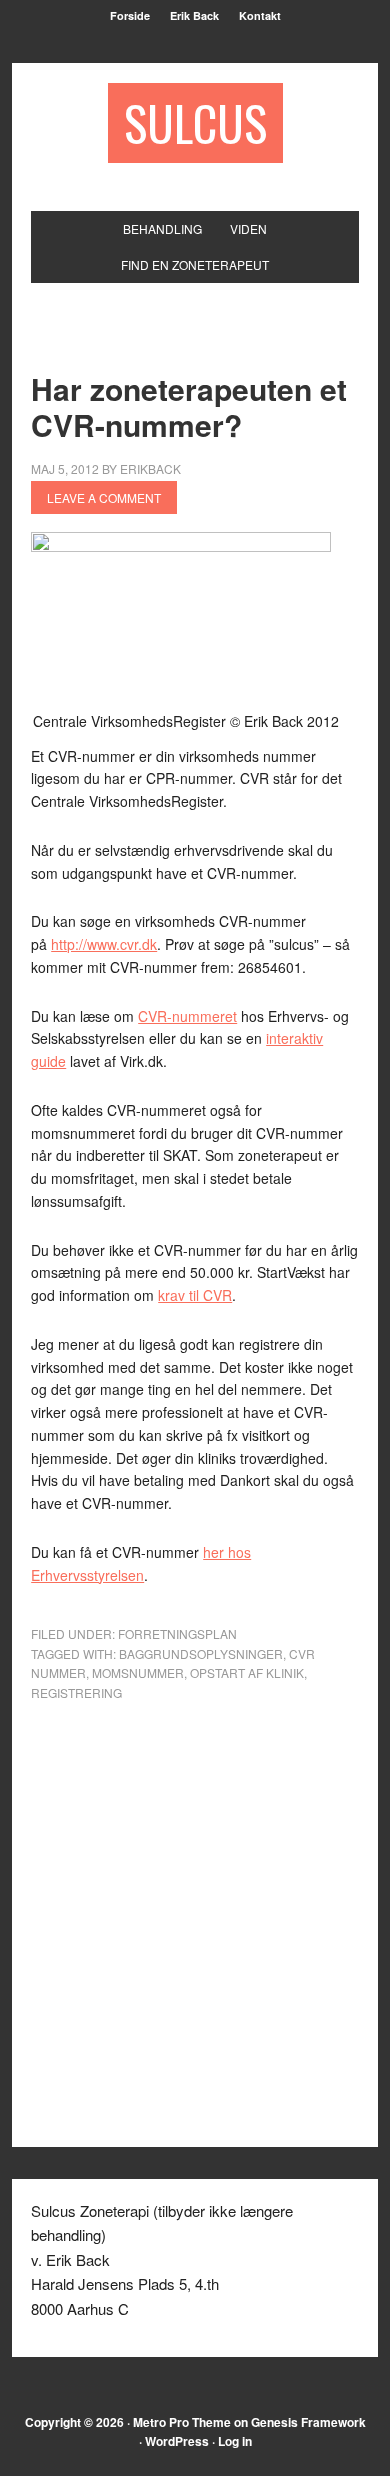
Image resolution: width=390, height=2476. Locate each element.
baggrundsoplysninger (201, 1653)
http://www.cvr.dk (104, 944)
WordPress (177, 2441)
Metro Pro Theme (182, 2422)
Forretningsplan (177, 1633)
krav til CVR (195, 1295)
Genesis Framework (308, 2422)
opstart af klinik (247, 1672)
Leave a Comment (104, 497)
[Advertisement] (210, 340)
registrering (76, 1692)
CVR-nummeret (187, 1016)
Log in (235, 2441)
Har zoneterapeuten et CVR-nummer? (189, 406)
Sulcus (195, 122)
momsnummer (138, 1672)
